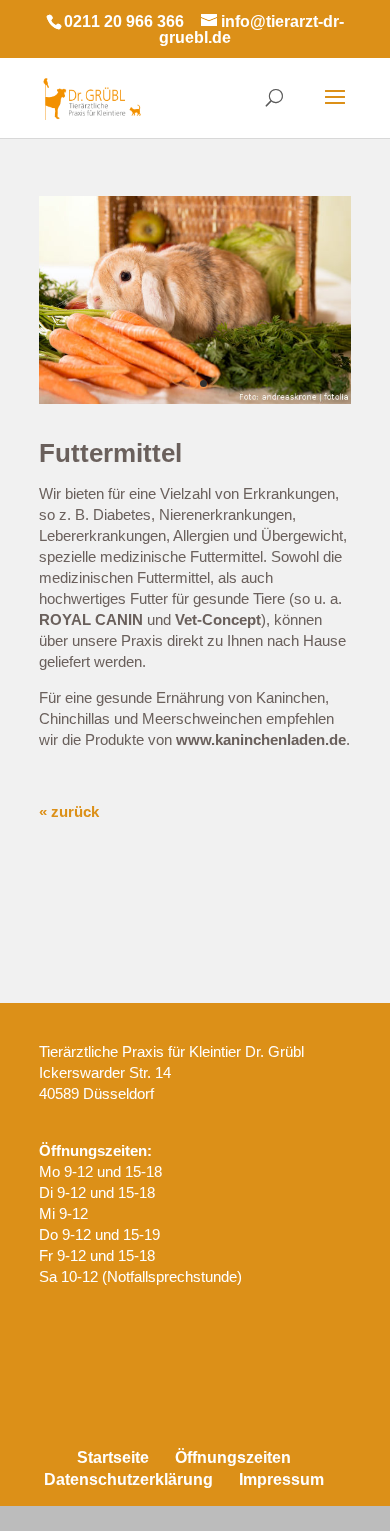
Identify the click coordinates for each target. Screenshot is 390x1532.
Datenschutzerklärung (128, 1479)
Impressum (281, 1479)
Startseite (113, 1457)
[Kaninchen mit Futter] (195, 398)
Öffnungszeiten (233, 1457)
